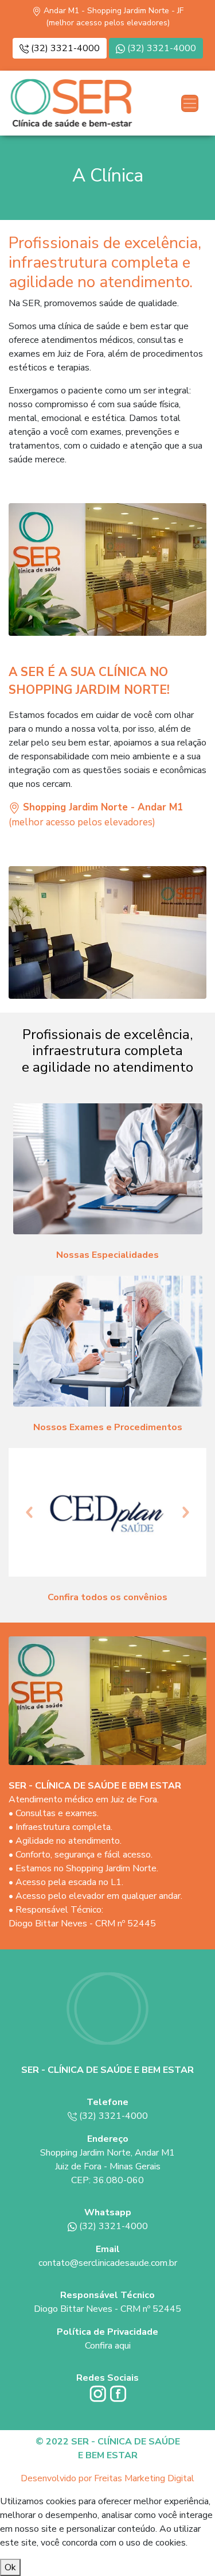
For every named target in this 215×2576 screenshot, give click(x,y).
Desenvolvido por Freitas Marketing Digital (107, 2478)
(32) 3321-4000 (64, 48)
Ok (10, 2567)
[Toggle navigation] (190, 103)
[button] (29, 1512)
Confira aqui (108, 2346)
